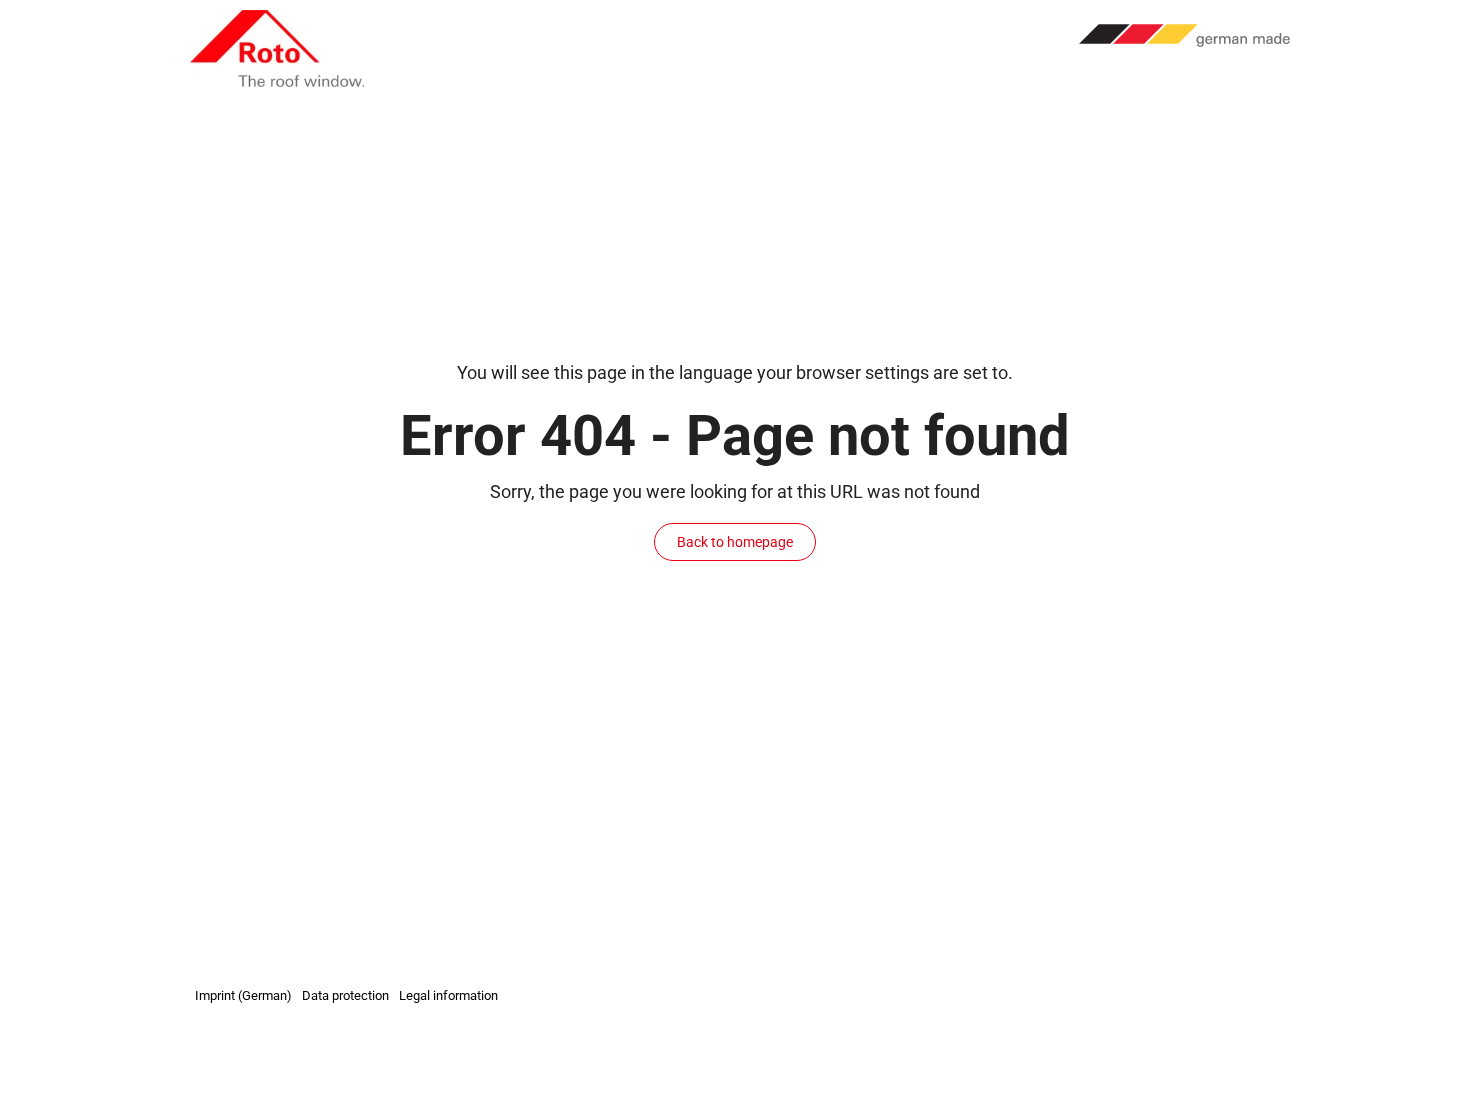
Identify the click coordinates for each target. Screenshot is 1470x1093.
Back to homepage (735, 542)
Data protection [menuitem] (345, 995)
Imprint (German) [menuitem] (243, 995)
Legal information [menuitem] (448, 995)
